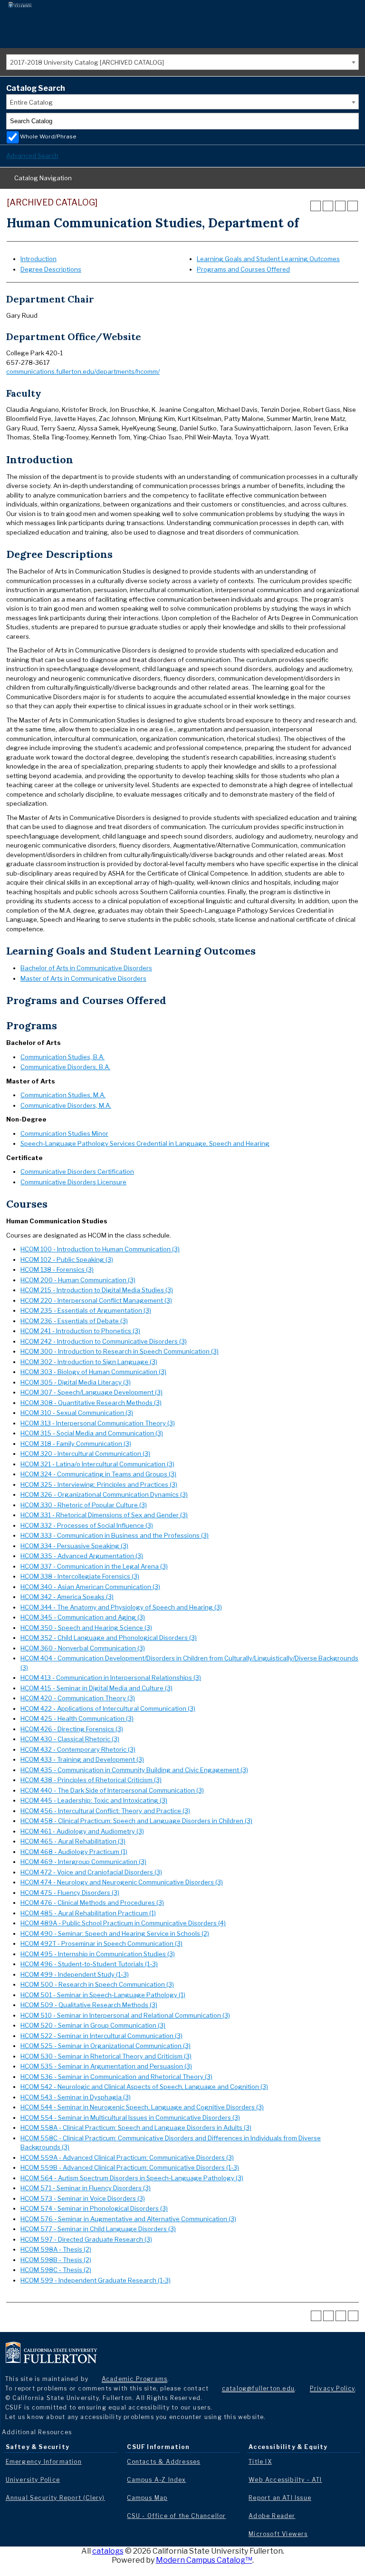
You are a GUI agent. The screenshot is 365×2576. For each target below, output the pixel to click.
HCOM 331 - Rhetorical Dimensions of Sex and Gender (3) (104, 1515)
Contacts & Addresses (163, 2462)
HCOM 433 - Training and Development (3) (82, 1759)
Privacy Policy (332, 2388)
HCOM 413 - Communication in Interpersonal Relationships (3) (111, 1678)
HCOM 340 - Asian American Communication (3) (90, 1587)
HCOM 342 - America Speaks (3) (67, 1597)
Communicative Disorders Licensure (73, 1182)
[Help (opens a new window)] (353, 206)
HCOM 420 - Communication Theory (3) (78, 1698)
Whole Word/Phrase (48, 137)
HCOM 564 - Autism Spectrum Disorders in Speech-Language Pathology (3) (132, 2178)
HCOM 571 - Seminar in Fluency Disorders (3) (86, 2188)
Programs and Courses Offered (243, 269)
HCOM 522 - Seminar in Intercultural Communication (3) (101, 2036)
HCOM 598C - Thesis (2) (56, 2270)
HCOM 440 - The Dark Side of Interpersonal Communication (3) (112, 1790)
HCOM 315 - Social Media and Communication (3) (92, 1433)
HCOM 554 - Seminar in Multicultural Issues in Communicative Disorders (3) (130, 2117)
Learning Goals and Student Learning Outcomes (268, 259)
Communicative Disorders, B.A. (65, 1067)
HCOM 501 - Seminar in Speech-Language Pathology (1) (103, 1995)
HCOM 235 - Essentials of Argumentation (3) (86, 1310)
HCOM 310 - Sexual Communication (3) (77, 1413)
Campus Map (147, 2498)
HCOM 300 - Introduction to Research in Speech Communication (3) (120, 1351)
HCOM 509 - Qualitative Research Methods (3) (89, 2005)
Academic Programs (134, 2379)
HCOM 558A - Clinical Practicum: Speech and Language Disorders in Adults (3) (136, 2127)
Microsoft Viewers (278, 2534)
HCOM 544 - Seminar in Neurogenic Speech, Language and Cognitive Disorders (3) (142, 2107)
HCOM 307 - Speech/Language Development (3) (91, 1392)
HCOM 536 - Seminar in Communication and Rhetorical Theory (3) (116, 2077)
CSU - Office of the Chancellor (176, 2516)
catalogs (108, 2551)
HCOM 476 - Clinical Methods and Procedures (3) (92, 1903)
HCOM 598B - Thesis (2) (56, 2260)
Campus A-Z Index (156, 2480)
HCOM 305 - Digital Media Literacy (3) (76, 1382)
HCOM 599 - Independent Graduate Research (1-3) (96, 2280)
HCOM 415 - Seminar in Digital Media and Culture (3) (96, 1688)
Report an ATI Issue (280, 2498)
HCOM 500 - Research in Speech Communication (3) (97, 1984)
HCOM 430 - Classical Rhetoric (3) (70, 1739)
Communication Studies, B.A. (62, 1057)
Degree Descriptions (51, 269)
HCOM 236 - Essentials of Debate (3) (74, 1321)
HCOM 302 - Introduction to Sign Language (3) (89, 1362)
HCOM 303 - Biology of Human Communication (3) (93, 1372)
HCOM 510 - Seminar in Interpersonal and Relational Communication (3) (125, 2015)
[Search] (351, 121)
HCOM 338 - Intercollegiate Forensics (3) (80, 1576)
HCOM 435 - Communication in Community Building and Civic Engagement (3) (134, 1770)
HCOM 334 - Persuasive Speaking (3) (74, 1546)
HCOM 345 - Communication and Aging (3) (83, 1617)
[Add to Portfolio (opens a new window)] (316, 206)
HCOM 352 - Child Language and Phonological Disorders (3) (109, 1638)
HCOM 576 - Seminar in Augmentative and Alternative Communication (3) (128, 2219)
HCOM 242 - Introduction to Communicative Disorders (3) (104, 1341)
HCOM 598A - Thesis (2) (56, 2249)
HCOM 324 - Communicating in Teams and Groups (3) (98, 1474)
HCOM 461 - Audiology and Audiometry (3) (82, 1831)
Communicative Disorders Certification (77, 1171)
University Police (33, 2480)
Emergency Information (44, 2462)
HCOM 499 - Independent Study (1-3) (75, 1974)
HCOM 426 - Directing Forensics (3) (72, 1729)
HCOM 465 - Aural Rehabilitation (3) (73, 1841)
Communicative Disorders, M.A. (66, 1105)
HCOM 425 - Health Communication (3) (77, 1718)
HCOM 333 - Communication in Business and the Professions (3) (115, 1535)
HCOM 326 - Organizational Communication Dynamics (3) (104, 1494)
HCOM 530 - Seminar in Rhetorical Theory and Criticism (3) (106, 2056)
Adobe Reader (272, 2516)
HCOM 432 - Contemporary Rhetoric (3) (78, 1749)
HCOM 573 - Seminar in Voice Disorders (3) (83, 2198)
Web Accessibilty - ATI (285, 2480)
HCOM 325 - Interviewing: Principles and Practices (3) (99, 1484)
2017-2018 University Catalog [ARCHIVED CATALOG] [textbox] (87, 62)
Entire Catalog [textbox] (31, 102)
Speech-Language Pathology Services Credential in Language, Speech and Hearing (145, 1143)
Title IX (260, 2462)
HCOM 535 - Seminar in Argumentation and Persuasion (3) (106, 2066)
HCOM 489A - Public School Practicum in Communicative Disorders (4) (123, 1923)
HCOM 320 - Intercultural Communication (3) (85, 1454)
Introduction (38, 259)
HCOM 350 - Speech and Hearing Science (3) (86, 1628)
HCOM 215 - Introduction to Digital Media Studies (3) (97, 1290)
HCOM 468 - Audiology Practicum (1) (74, 1852)
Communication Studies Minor (64, 1133)
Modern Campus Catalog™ (204, 2560)
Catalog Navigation (43, 178)
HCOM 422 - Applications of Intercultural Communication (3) (108, 1708)
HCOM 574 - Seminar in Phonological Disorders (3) (94, 2208)
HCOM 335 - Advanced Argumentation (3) (82, 1556)
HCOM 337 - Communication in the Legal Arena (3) (94, 1566)
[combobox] (182, 62)
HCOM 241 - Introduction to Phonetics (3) (80, 1331)
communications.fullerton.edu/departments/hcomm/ (83, 371)
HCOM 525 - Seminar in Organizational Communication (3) (106, 2046)
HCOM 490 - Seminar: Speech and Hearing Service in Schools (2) (115, 1933)
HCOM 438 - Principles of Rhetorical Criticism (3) (91, 1780)
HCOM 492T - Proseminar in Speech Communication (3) (101, 1943)
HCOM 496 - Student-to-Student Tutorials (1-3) (89, 1964)
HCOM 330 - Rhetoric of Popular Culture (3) (84, 1505)
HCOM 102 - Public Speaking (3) (67, 1259)
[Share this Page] (328, 206)
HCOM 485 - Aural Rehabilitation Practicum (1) (88, 1913)
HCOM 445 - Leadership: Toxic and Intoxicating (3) (94, 1800)
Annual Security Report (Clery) (55, 2498)
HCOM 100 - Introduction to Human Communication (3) (100, 1249)
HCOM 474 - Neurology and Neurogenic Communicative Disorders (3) (122, 1882)
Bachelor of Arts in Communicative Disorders (86, 968)
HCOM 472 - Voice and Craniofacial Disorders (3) (91, 1872)
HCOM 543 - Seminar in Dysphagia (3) (76, 2097)
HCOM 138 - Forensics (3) (57, 1269)
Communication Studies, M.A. (63, 1095)
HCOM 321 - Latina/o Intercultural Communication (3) (97, 1464)
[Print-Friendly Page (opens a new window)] (340, 206)
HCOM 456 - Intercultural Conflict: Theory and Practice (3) (105, 1811)
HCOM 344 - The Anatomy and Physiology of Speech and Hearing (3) (121, 1607)
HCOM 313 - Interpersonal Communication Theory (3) (98, 1423)
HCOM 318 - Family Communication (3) (76, 1444)
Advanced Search (32, 156)
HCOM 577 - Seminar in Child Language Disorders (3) (98, 2229)
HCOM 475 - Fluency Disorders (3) (70, 1893)
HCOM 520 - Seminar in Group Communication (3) (93, 2025)
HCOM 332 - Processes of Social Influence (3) (87, 1525)
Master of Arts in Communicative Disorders (83, 978)
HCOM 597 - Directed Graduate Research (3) (86, 2239)
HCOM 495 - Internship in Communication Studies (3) (98, 1954)
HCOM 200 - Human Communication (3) (78, 1280)
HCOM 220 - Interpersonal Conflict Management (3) (96, 1300)
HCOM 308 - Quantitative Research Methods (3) (91, 1403)
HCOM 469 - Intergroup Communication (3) (83, 1862)
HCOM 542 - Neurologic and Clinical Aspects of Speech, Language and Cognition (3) (144, 2087)
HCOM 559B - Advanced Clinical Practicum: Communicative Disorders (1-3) (130, 2167)
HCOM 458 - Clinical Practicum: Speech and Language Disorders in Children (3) (136, 1821)
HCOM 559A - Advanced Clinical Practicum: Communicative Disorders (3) (127, 2157)
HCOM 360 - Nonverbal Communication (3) (83, 1648)
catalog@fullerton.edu (258, 2388)
